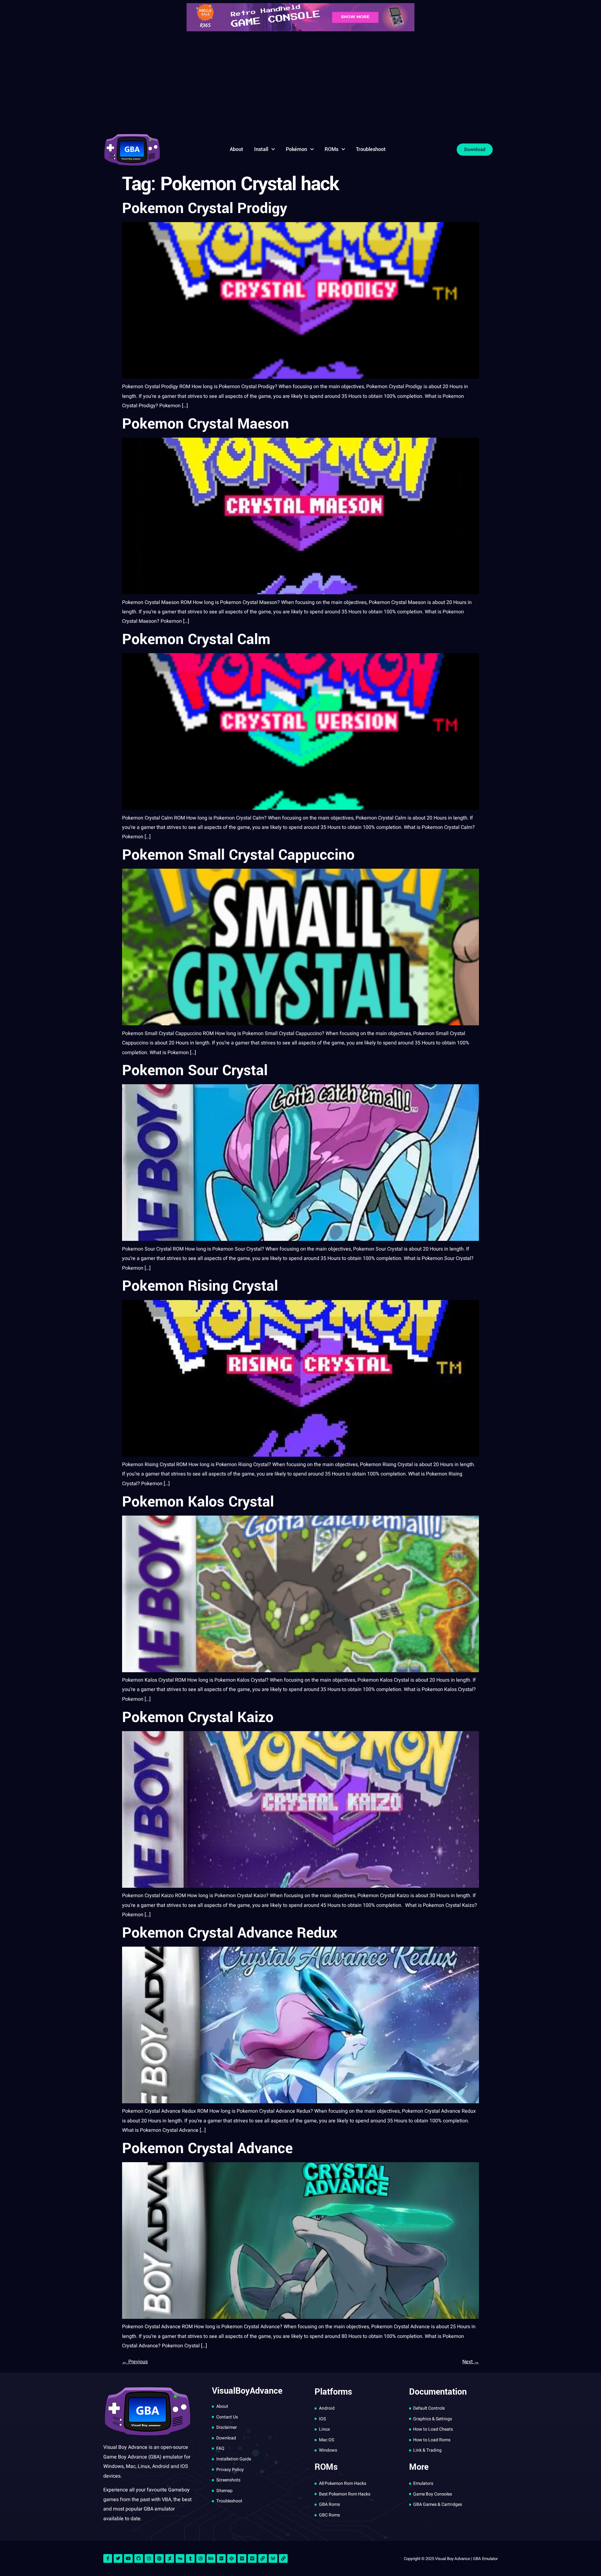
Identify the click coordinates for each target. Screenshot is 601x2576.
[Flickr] (221, 2558)
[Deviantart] (170, 2558)
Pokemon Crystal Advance (207, 2148)
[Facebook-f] (108, 2558)
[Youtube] (128, 2558)
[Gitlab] (273, 2558)
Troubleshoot (371, 149)
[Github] (139, 2558)
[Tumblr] (190, 2558)
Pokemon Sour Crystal (195, 1070)
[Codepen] (232, 2558)
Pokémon (296, 149)
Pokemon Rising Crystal (200, 1286)
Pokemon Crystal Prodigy (205, 208)
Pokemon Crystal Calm (196, 639)
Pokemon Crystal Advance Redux (230, 1933)
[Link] (263, 2558)
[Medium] (242, 2558)
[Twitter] (118, 2558)
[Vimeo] (252, 2558)
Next (471, 2362)
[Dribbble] (201, 2558)
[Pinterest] (159, 2558)
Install (261, 149)
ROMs (331, 149)
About (236, 149)
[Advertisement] (300, 81)
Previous (135, 2362)
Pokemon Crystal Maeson (205, 424)
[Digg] (180, 2558)
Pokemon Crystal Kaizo (198, 1717)
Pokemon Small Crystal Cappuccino (238, 855)
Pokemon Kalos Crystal (198, 1502)
